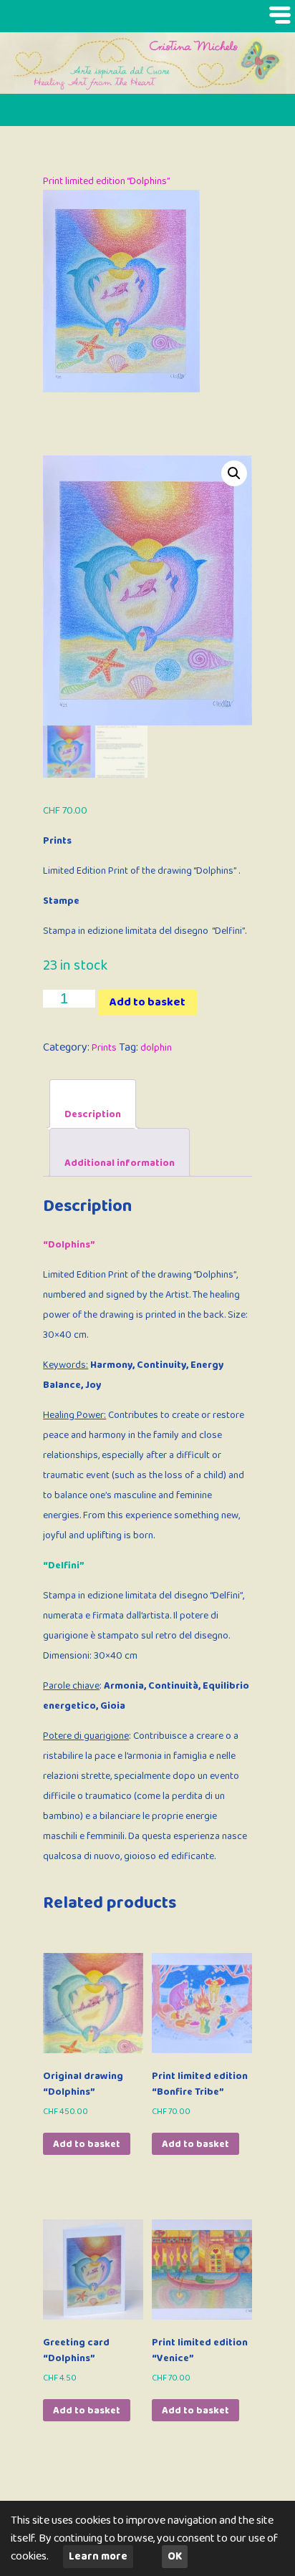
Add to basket (147, 1002)
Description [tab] (93, 1114)
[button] (234, 473)
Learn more (98, 2557)
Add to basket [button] (87, 2144)
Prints (104, 1048)
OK (175, 2557)
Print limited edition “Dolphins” (107, 181)
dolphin (156, 1048)
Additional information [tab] (120, 1163)
